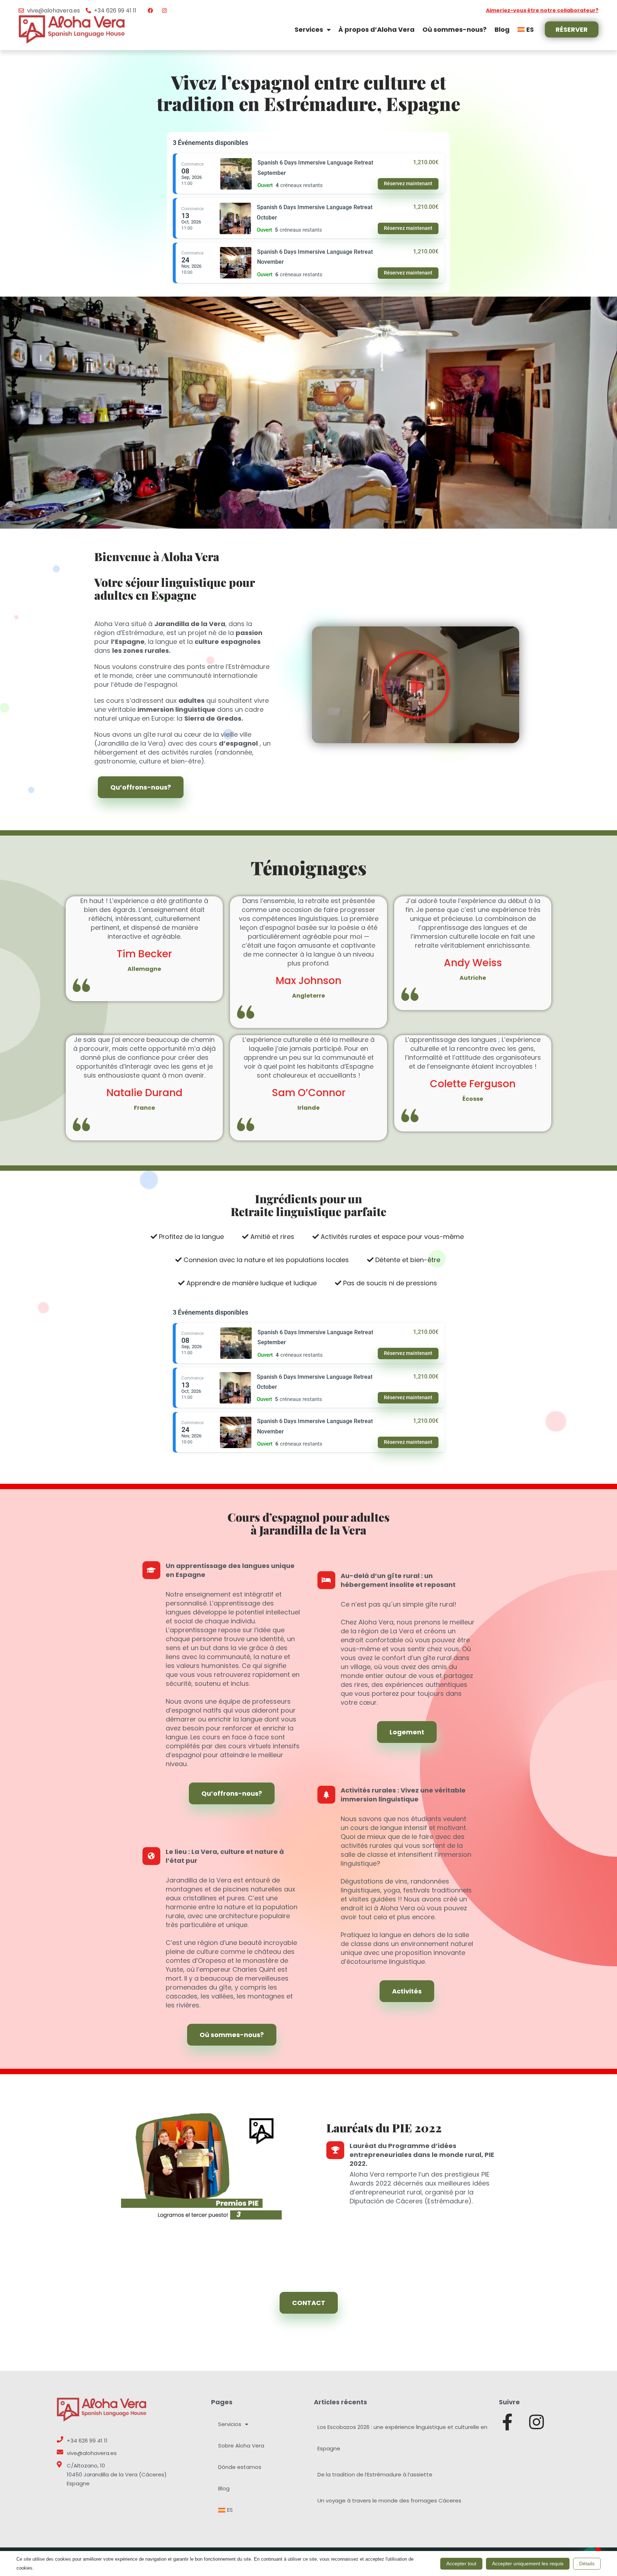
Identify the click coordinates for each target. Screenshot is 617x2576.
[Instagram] (536, 2422)
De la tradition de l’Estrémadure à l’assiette (375, 2474)
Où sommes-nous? (455, 29)
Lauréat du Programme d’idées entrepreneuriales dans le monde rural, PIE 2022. (422, 2155)
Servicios (230, 2424)
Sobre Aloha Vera (241, 2446)
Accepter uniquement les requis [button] (528, 2564)
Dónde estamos (240, 2467)
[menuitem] (526, 29)
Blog (502, 29)
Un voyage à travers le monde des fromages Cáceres (389, 2501)
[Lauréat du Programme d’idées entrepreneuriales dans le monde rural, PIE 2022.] (335, 2150)
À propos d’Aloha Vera (377, 29)
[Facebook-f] (507, 2422)
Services (309, 29)
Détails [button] (587, 2564)
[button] (416, 685)
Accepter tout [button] (461, 2564)
